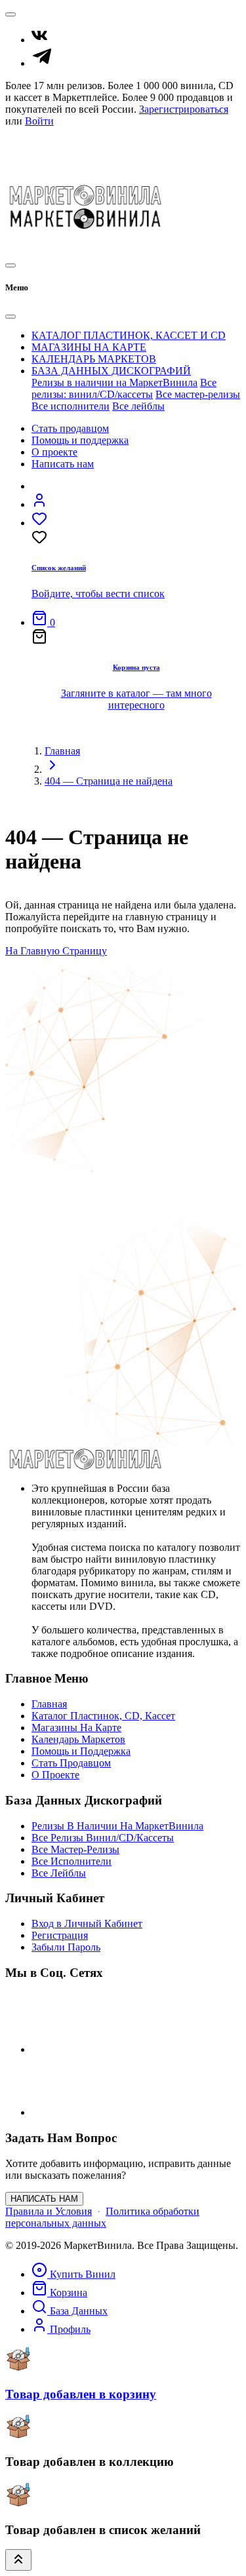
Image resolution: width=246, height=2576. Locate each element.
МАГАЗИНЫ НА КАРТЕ (89, 347)
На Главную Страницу (56, 951)
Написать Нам (37, 179)
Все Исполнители (72, 1861)
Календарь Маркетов (78, 1739)
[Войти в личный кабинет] (39, 504)
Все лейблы (138, 406)
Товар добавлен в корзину (81, 2394)
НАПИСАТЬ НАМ (44, 2199)
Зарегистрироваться (184, 109)
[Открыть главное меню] (10, 265)
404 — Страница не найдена (109, 781)
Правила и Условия (49, 2211)
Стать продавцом (70, 428)
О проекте (54, 452)
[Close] (10, 317)
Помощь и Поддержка (55, 155)
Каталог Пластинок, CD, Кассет (103, 1716)
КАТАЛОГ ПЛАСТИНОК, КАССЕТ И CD (129, 335)
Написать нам (63, 464)
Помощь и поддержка (80, 440)
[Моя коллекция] (53, 244)
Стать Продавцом (45, 143)
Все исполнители (71, 406)
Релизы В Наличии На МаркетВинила (117, 1826)
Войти (39, 121)
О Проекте (29, 167)
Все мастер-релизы (198, 394)
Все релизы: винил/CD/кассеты (124, 388)
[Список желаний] (26, 244)
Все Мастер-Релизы (75, 1849)
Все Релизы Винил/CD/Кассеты (103, 1838)
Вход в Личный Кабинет (87, 1923)
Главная (62, 751)
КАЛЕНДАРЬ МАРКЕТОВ (94, 359)
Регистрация (60, 1935)
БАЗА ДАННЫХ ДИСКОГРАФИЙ (111, 371)
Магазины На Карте (76, 1727)
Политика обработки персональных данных (102, 2217)
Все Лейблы (59, 1873)
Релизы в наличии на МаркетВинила (114, 382)
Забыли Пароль (66, 1947)
